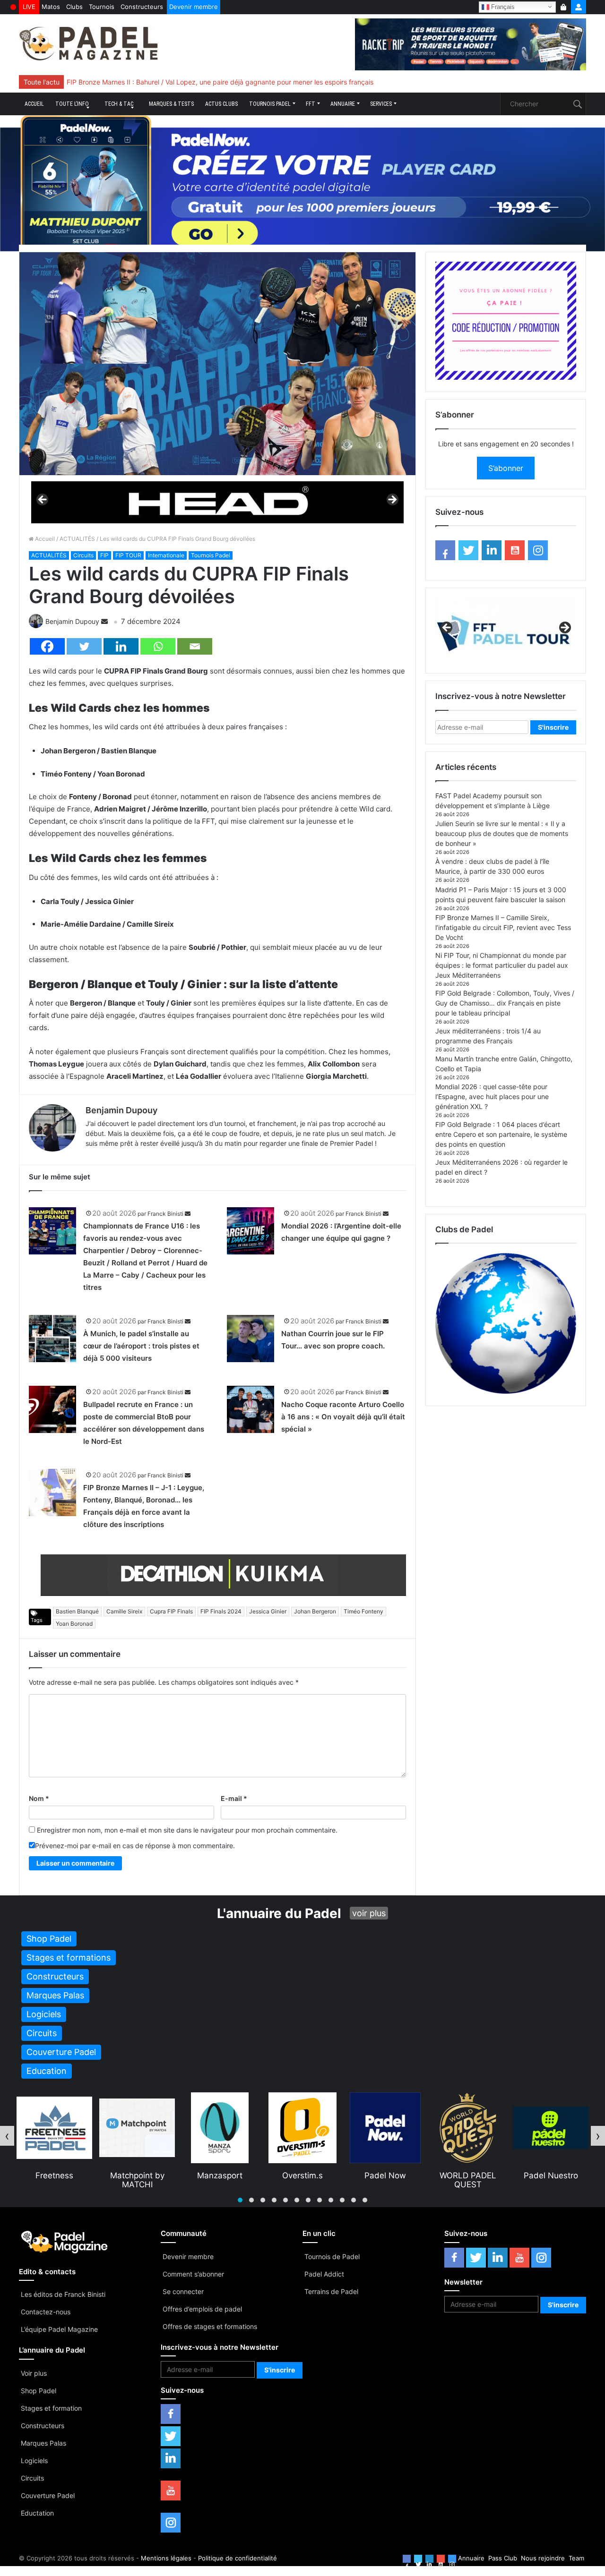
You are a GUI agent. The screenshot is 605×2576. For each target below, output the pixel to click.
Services (381, 104)
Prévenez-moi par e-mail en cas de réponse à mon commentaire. (135, 1846)
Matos (51, 7)
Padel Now (302, 2175)
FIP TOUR (128, 555)
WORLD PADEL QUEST (385, 2180)
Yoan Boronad (74, 1624)
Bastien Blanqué (77, 1611)
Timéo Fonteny (363, 1611)
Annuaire (343, 104)
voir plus (369, 1913)
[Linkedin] (121, 646)
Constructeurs (142, 7)
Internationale (166, 555)
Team (576, 2558)
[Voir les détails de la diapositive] (217, 502)
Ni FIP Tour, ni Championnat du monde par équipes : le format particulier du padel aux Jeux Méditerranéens (502, 965)
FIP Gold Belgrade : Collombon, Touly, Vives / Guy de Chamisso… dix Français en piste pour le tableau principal (505, 1003)
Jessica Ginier (268, 1611)
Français (502, 6)
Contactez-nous (46, 2312)
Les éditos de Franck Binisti (63, 2294)
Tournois (102, 7)
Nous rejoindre (543, 2558)
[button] (240, 2200)
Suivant (392, 500)
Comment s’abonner (193, 2274)
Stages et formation (51, 2408)
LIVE (29, 7)
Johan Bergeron (315, 1611)
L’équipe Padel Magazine (59, 2329)
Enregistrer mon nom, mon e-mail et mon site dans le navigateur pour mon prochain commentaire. (187, 1830)
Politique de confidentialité (238, 2558)
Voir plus (34, 2373)
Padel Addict (324, 2274)
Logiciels (34, 2461)
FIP (104, 555)
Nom (39, 1798)
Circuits (83, 555)
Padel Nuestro (468, 2175)
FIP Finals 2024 (221, 1611)
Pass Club (503, 2558)
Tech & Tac (119, 104)
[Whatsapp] (158, 646)
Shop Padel (39, 2391)
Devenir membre (194, 7)
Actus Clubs (221, 104)
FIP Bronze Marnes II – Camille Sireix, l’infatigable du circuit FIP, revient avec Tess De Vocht (503, 927)
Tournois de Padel (332, 2256)
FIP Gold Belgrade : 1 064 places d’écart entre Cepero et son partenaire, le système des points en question (501, 1134)
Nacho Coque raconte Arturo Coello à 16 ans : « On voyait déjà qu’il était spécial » (343, 1417)
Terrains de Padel (331, 2291)
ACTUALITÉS (77, 539)
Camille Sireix (124, 1611)
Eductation (37, 2513)
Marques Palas (43, 2443)
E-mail (234, 1798)
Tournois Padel (270, 104)
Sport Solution (551, 2175)
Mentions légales (166, 2558)
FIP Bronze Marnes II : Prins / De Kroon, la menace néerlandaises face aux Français (194, 82)
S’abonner (506, 468)
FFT (311, 104)
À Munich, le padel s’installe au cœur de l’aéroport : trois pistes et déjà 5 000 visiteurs (141, 1346)
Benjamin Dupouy (72, 621)
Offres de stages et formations (210, 2326)
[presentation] (7, 2136)
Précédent (43, 500)
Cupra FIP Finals (171, 1611)
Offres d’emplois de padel (202, 2309)
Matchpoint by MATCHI (55, 2180)
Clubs (74, 7)
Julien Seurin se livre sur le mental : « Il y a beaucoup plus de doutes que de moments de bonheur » (502, 833)
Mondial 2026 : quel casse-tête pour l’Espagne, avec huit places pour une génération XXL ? (492, 1096)
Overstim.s (220, 2175)
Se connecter (183, 2291)
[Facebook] (47, 646)
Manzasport (137, 2175)
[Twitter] (84, 646)
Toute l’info (72, 104)
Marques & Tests (171, 104)
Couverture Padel (48, 2495)
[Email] (195, 646)
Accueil (34, 104)
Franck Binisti (165, 1214)
